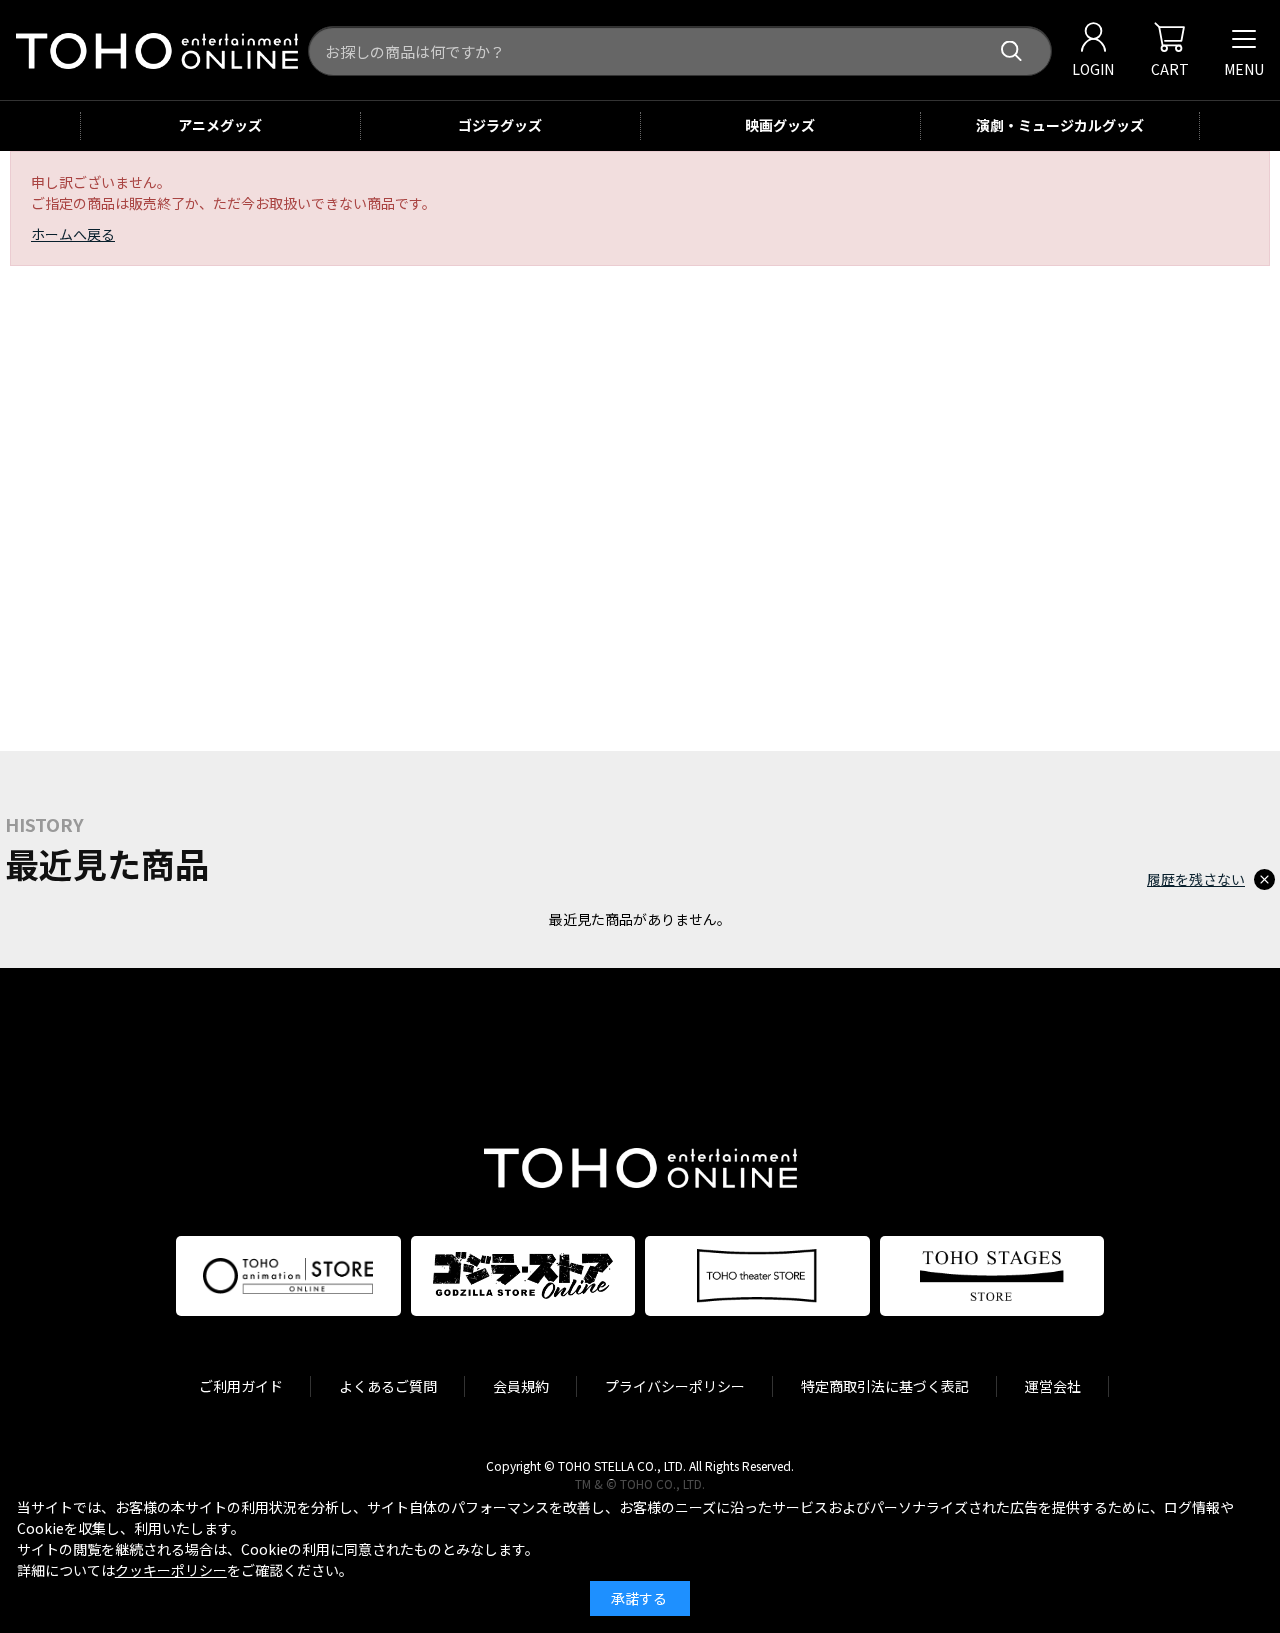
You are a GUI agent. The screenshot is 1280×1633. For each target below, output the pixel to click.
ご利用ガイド (241, 1386)
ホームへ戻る (73, 234)
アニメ (220, 125)
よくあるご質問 (388, 1386)
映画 (780, 125)
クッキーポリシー (171, 1570)
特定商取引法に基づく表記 (885, 1386)
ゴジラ (500, 125)
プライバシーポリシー (675, 1386)
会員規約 (521, 1386)
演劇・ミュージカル (1060, 125)
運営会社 (1053, 1386)
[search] (1011, 51)
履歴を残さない (1196, 879)
